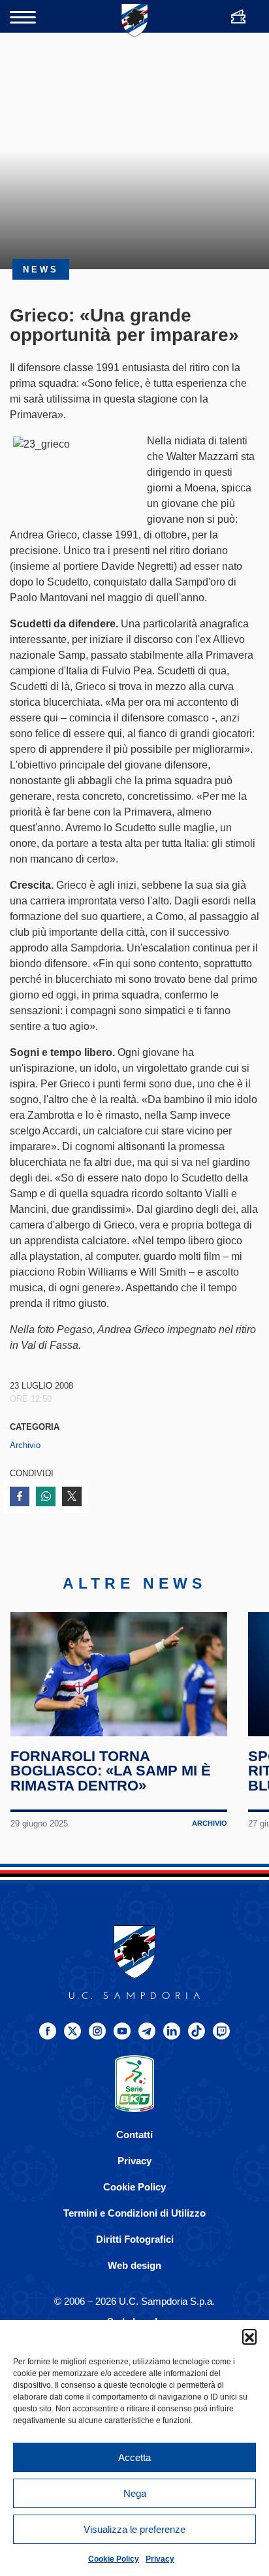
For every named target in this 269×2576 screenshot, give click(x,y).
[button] (249, 2336)
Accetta (134, 2457)
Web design (134, 2265)
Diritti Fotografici (135, 2239)
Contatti (134, 2135)
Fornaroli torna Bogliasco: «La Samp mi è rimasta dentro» (111, 1771)
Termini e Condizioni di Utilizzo (134, 2213)
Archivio (25, 1445)
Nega (135, 2493)
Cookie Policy (114, 2559)
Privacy (160, 2559)
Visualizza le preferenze (134, 2529)
